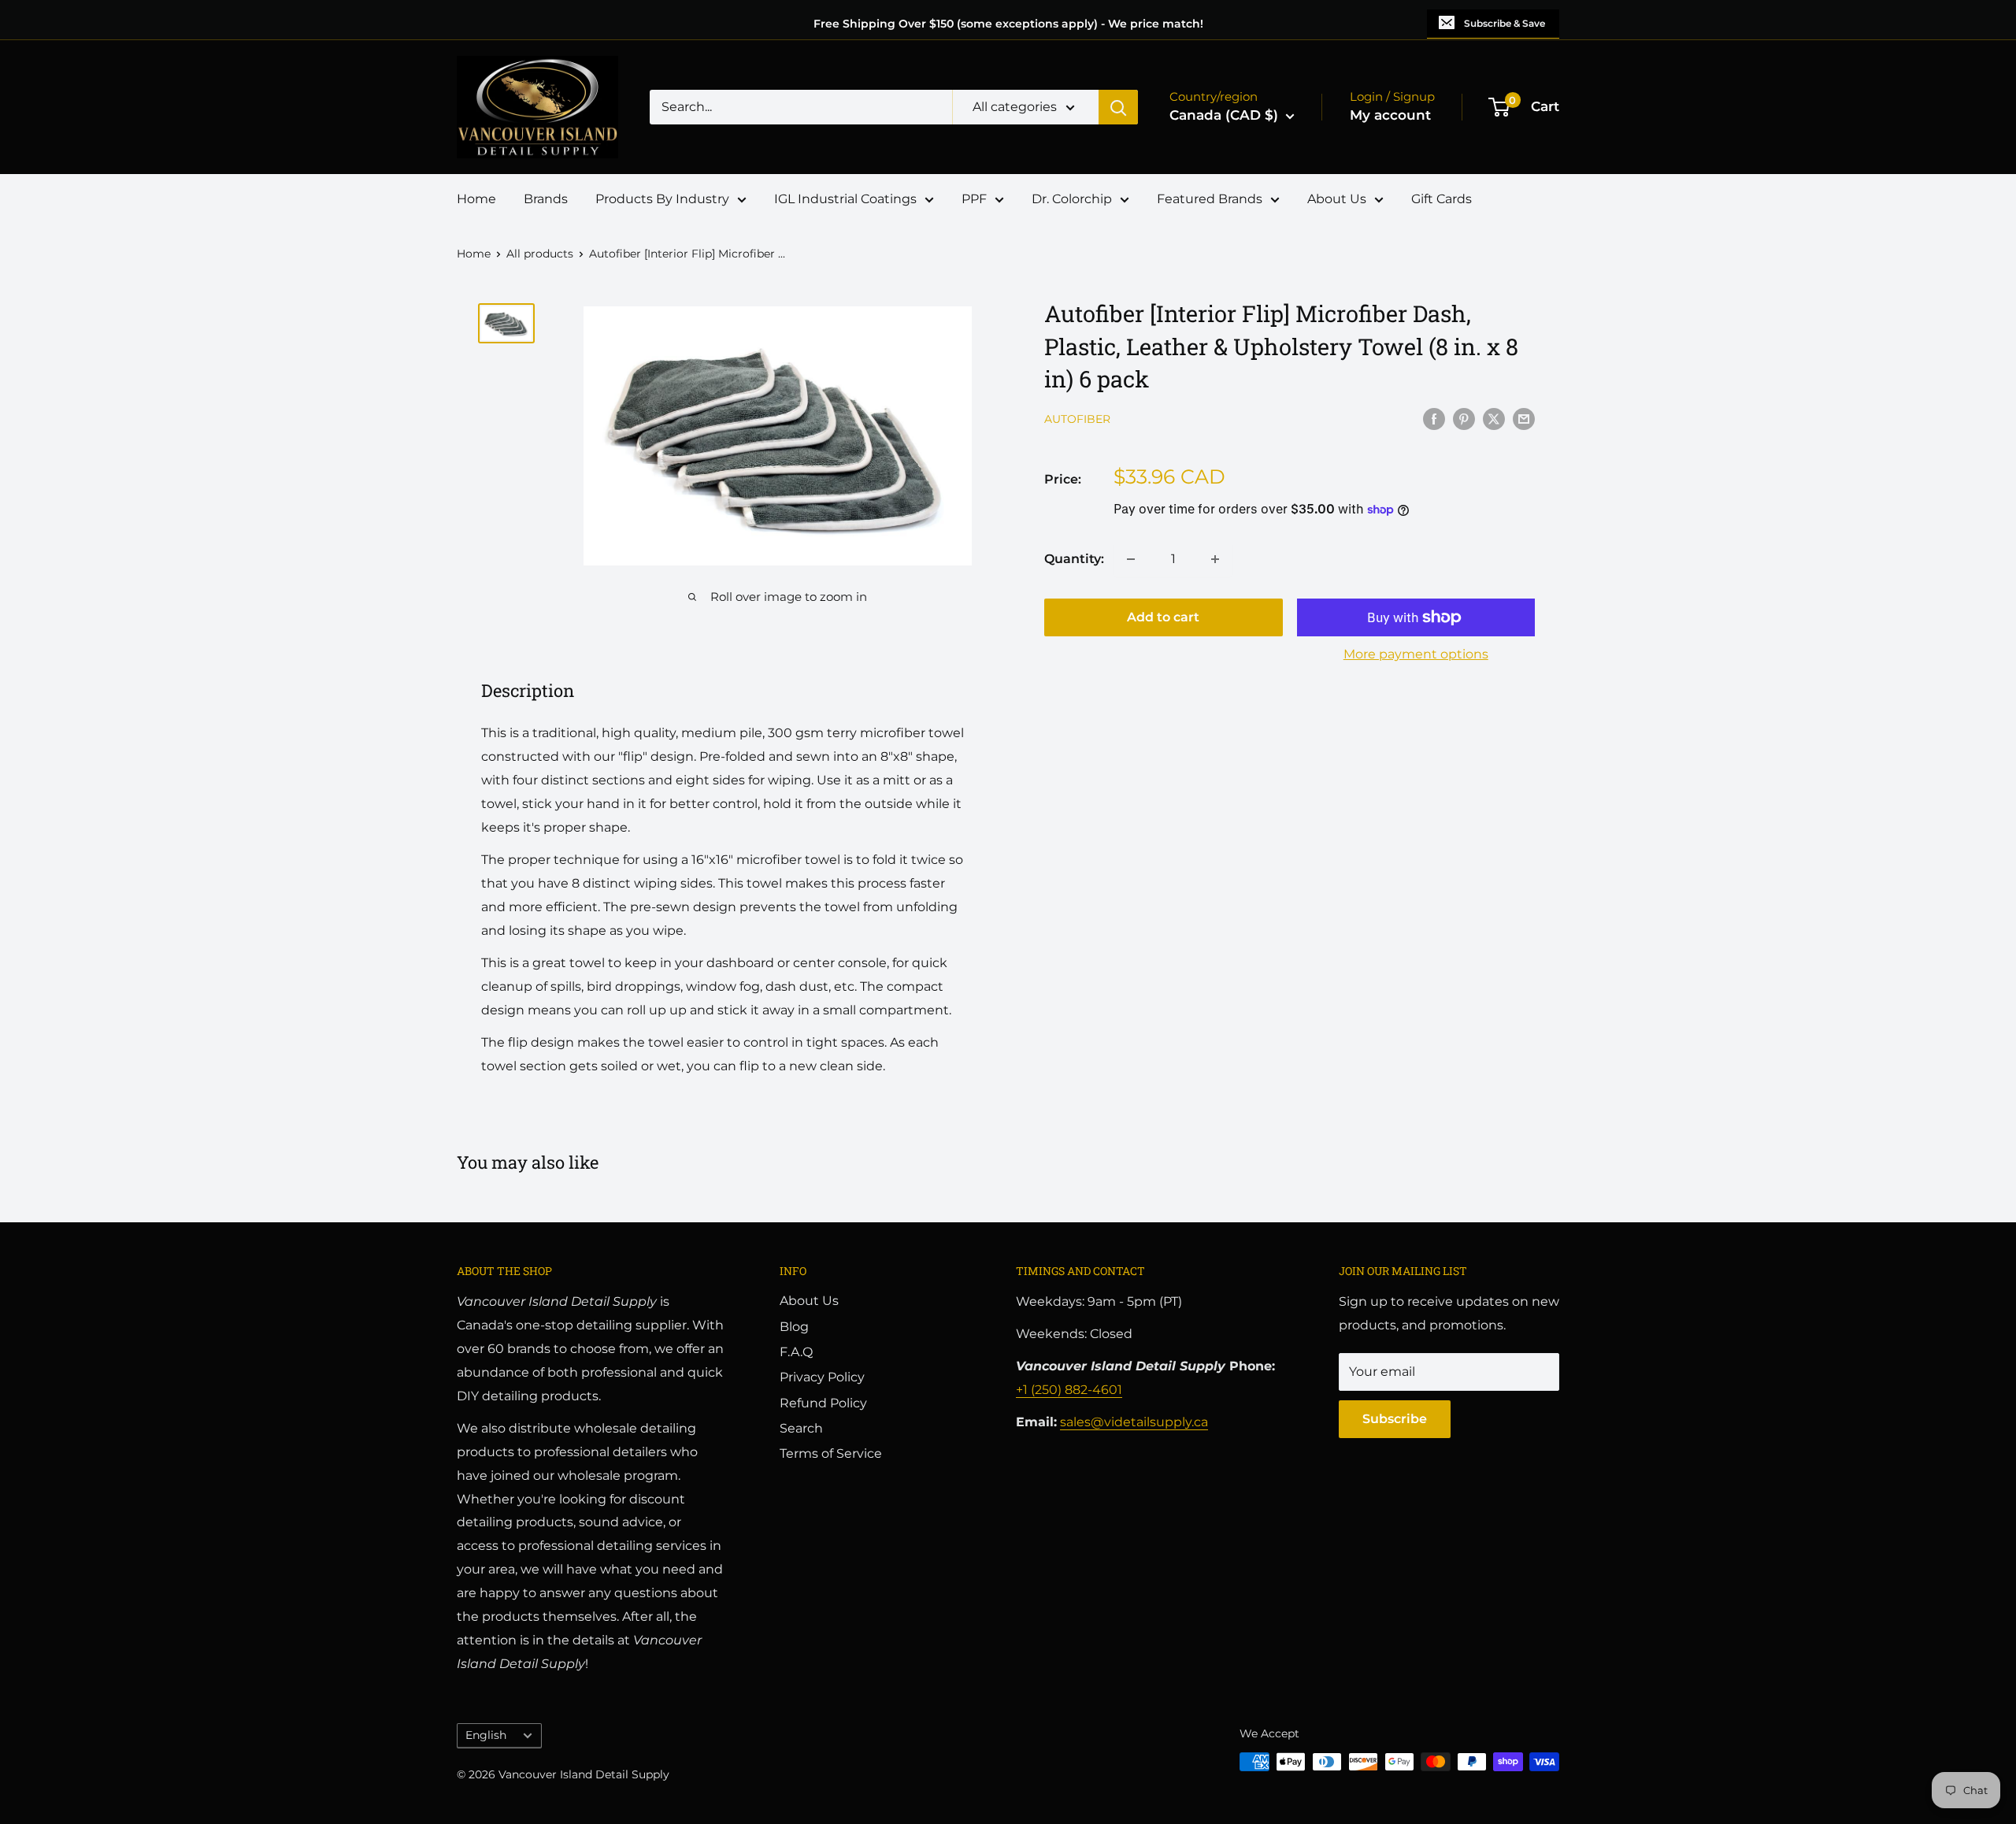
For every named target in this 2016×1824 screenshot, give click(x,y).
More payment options (1416, 654)
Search (801, 1428)
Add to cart (1163, 617)
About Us (1337, 199)
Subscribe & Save (1505, 23)
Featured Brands (1210, 199)
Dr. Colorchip (1072, 199)
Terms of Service (831, 1453)
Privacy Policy (822, 1377)
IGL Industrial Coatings (845, 199)
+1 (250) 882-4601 (1069, 1390)
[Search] (1118, 107)
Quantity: (1074, 559)
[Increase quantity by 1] (1215, 559)
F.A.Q (796, 1352)
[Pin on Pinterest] (1464, 418)
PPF (974, 199)
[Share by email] (1524, 418)
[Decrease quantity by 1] (1131, 559)
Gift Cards (1442, 199)
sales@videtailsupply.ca (1134, 1422)
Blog (794, 1327)
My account (1390, 115)
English (486, 1735)
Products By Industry (662, 199)
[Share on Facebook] (1434, 418)
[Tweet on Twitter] (1494, 418)
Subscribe (1395, 1419)
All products (540, 254)
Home (476, 199)
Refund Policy (823, 1403)
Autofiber (1077, 420)
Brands (546, 199)
